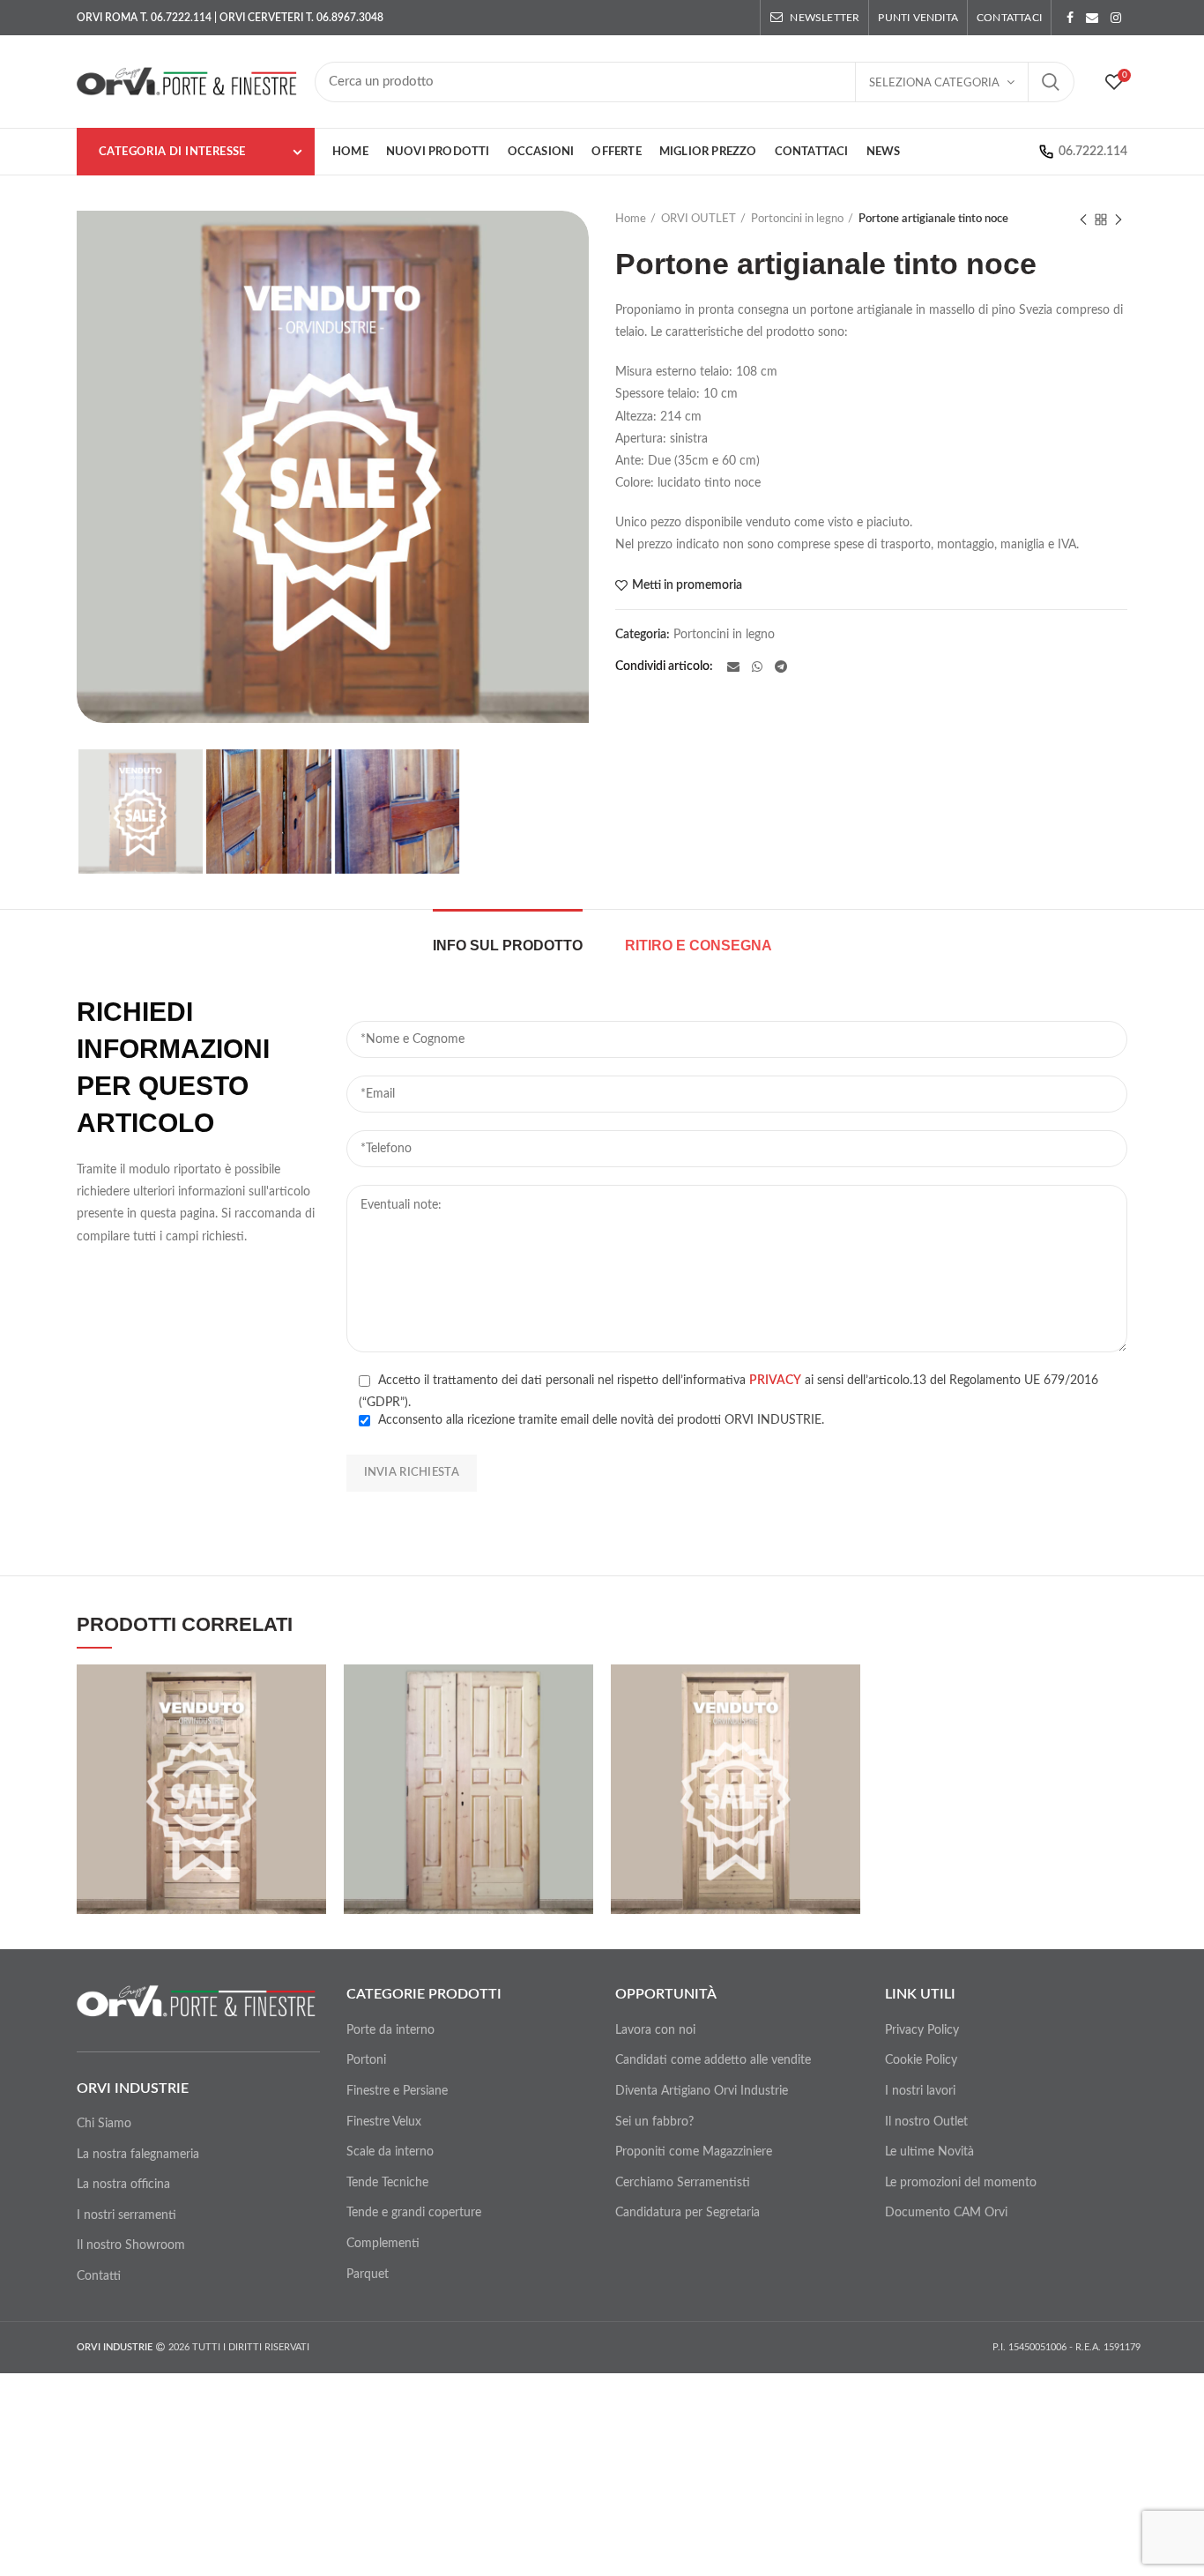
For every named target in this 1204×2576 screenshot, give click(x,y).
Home (631, 219)
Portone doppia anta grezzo (469, 1774)
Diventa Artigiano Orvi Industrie (702, 2091)
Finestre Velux (384, 2122)
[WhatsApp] (757, 666)
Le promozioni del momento (961, 2183)
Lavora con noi (655, 2030)
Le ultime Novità (929, 2152)
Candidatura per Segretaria (687, 2213)
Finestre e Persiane (397, 2091)
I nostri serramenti (126, 2215)
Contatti (99, 2276)
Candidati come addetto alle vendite (713, 2060)
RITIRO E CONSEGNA (699, 946)
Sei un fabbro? (654, 2122)
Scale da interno (390, 2152)
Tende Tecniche (387, 2183)
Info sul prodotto (508, 946)
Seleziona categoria (934, 83)
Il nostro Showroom (131, 2245)
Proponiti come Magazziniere (694, 2152)
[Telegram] (781, 666)
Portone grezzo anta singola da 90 (202, 1782)
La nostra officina (123, 2185)
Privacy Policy (922, 2030)
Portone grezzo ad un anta (736, 1782)
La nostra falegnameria (138, 2155)
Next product (1119, 220)
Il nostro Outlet (926, 2122)
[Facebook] (1070, 18)
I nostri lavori (920, 2091)
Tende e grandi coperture (414, 2213)
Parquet (368, 2274)
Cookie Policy (921, 2060)
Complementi (383, 2244)
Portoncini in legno (797, 219)
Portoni (366, 2060)
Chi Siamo (104, 2124)
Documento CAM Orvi (946, 2213)
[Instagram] (1116, 18)
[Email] (1092, 18)
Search (1051, 82)
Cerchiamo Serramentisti (683, 2183)
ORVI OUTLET (699, 219)
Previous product (1083, 220)
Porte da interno (390, 2030)
